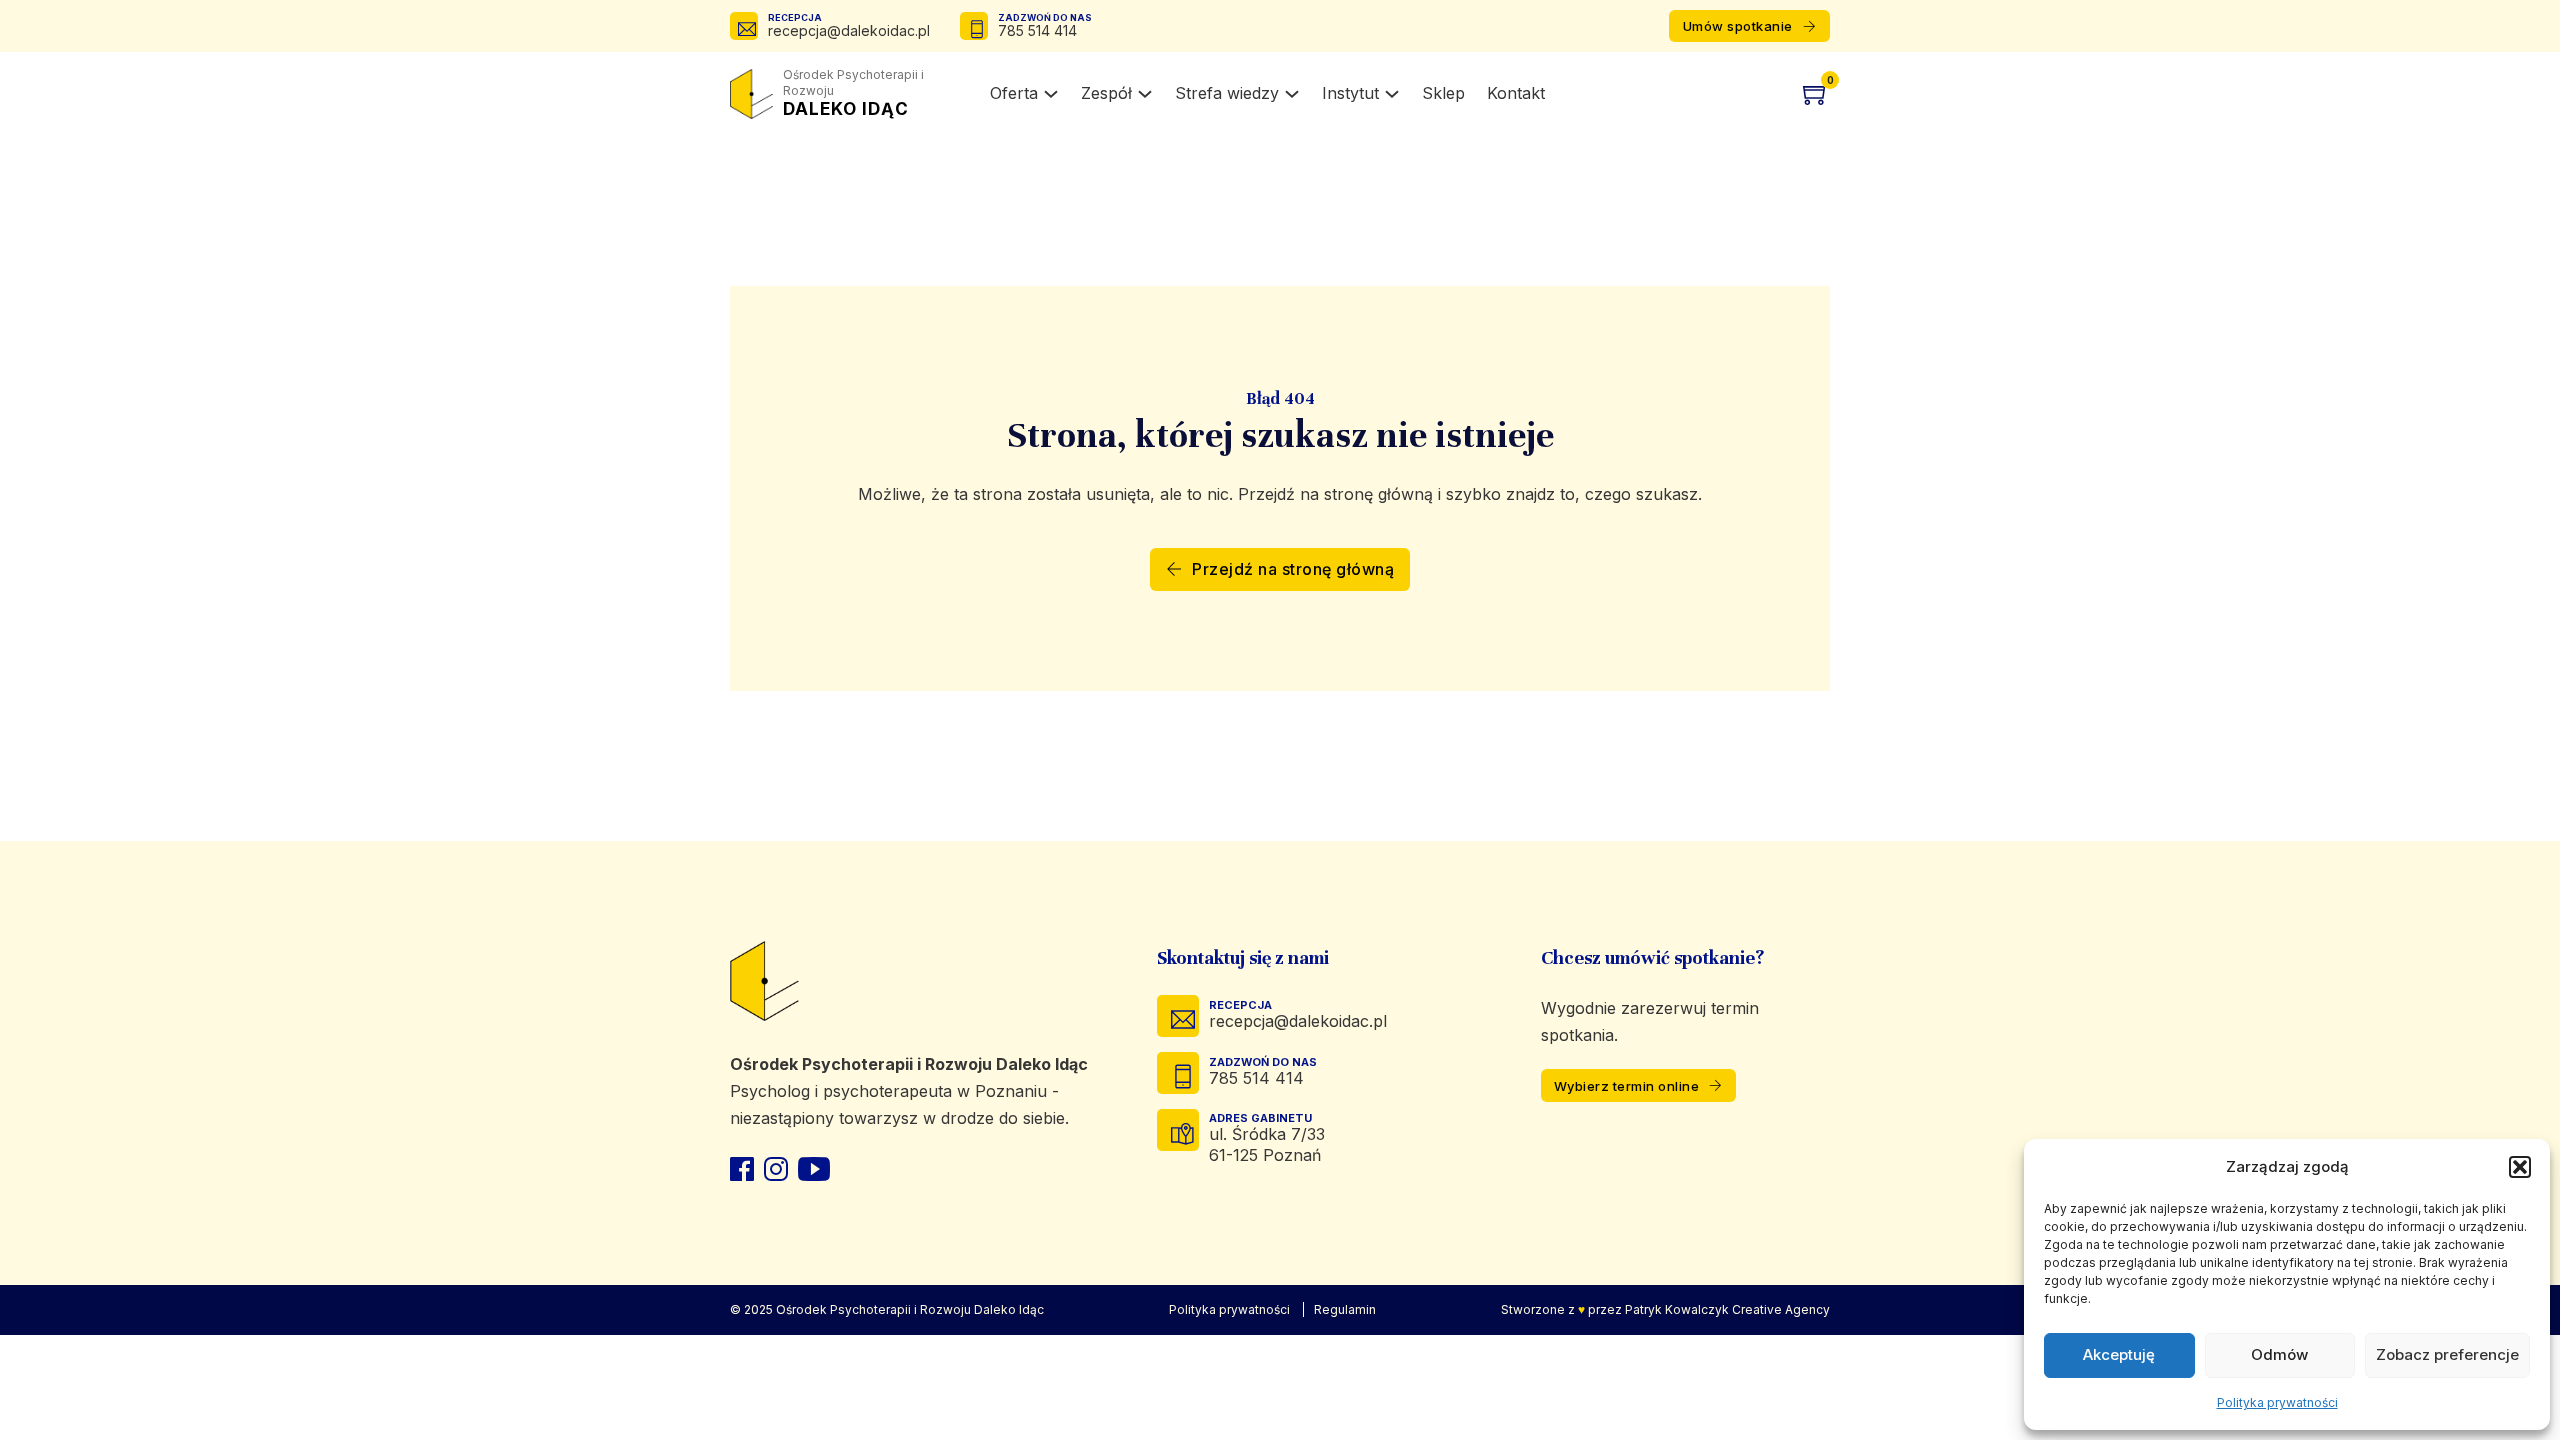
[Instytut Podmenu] (1392, 94)
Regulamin (1345, 1309)
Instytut (1350, 93)
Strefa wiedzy (1227, 93)
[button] (2520, 1167)
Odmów (2279, 1354)
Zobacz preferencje (2447, 1354)
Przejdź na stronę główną (1293, 569)
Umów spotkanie (1738, 26)
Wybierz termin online (1627, 1086)
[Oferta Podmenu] (1051, 94)
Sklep (1443, 93)
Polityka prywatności (2277, 1402)
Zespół (1106, 93)
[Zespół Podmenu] (1145, 94)
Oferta (1014, 93)
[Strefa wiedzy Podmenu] (1292, 94)
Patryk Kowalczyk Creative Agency (1727, 1309)
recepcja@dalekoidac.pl (849, 30)
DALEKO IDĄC (853, 93)
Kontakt (1516, 93)
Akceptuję (2119, 1354)
